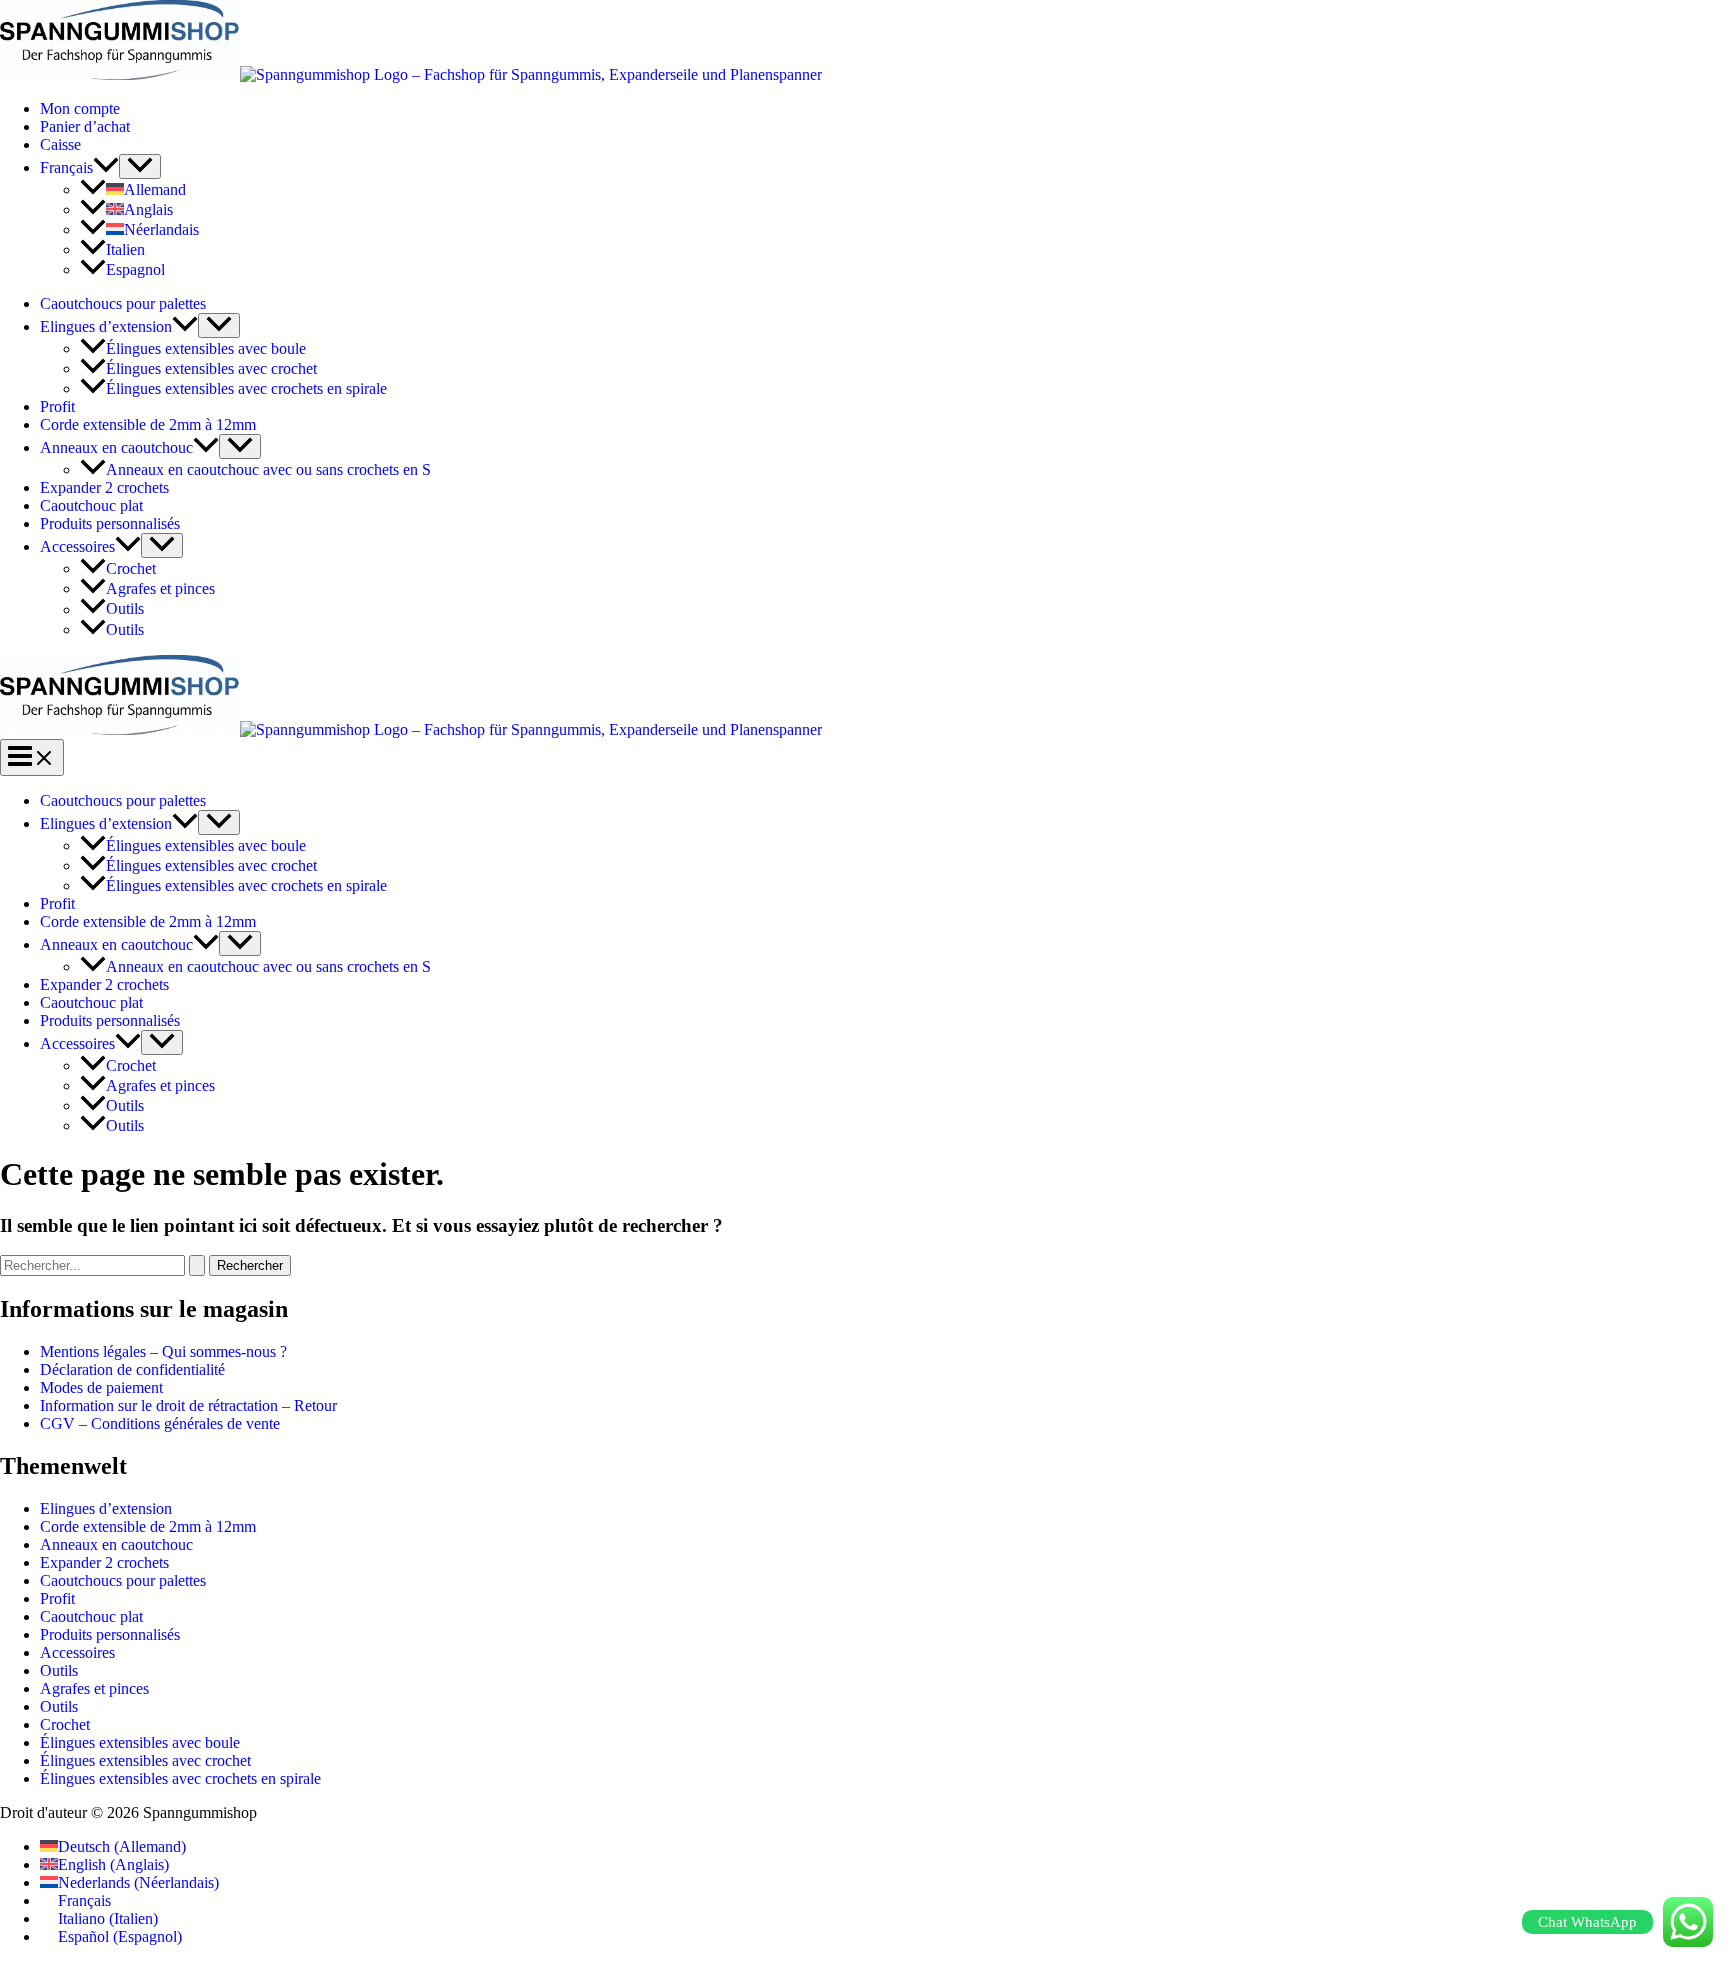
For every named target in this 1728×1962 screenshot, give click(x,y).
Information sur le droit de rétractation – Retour (188, 1405)
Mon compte (80, 108)
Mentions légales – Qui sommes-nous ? (163, 1351)
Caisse (60, 144)
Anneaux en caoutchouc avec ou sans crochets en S (268, 469)
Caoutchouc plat (91, 505)
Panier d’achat (85, 126)
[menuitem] (79, 167)
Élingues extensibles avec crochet (211, 368)
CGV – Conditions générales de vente (160, 1423)
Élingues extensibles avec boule (206, 348)
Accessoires (77, 546)
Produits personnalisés (110, 523)
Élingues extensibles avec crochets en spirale (246, 388)
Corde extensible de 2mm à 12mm (148, 424)
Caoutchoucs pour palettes (123, 303)
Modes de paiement (101, 1387)
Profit (57, 406)
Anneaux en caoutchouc (116, 447)
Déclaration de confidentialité (132, 1369)
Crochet (131, 568)
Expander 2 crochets (104, 487)
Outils (125, 609)
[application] (106, 167)
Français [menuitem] (84, 1900)
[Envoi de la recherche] (197, 1265)
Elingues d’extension (106, 326)
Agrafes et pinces (160, 588)
